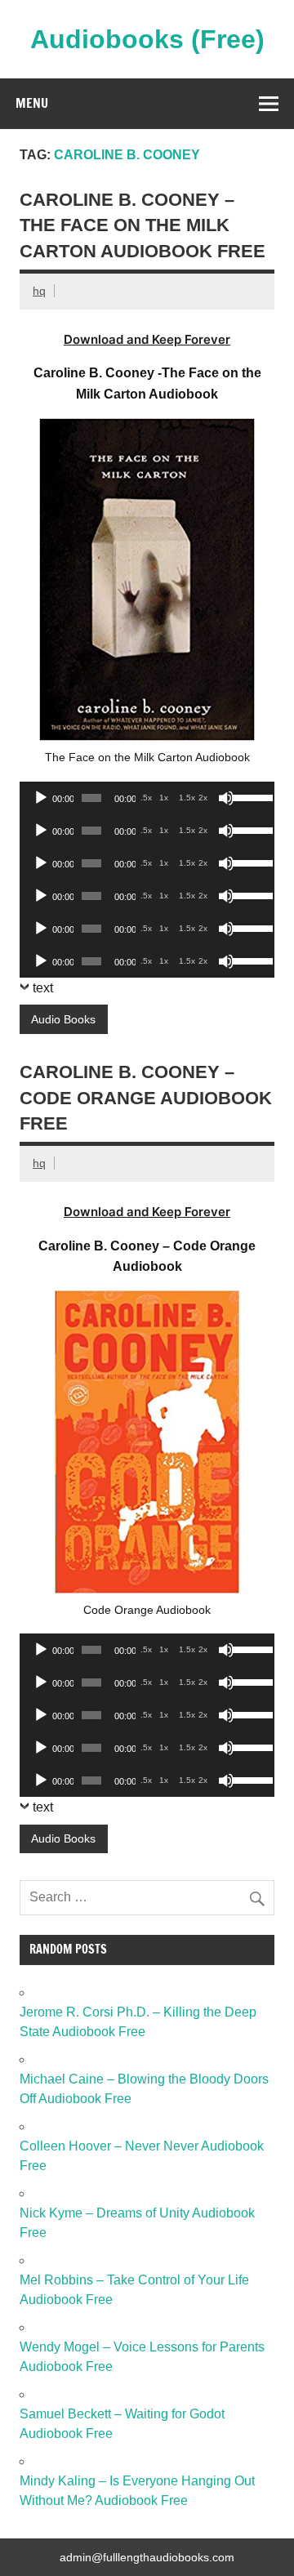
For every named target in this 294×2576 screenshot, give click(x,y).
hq (39, 291)
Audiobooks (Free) (147, 39)
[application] (147, 798)
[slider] (249, 796)
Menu (32, 103)
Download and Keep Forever (147, 339)
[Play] (41, 798)
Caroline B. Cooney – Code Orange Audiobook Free (146, 1098)
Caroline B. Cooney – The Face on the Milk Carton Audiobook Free (143, 225)
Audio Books (63, 1019)
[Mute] (226, 798)
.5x (146, 798)
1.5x (187, 798)
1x (164, 798)
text (43, 988)
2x (203, 798)
